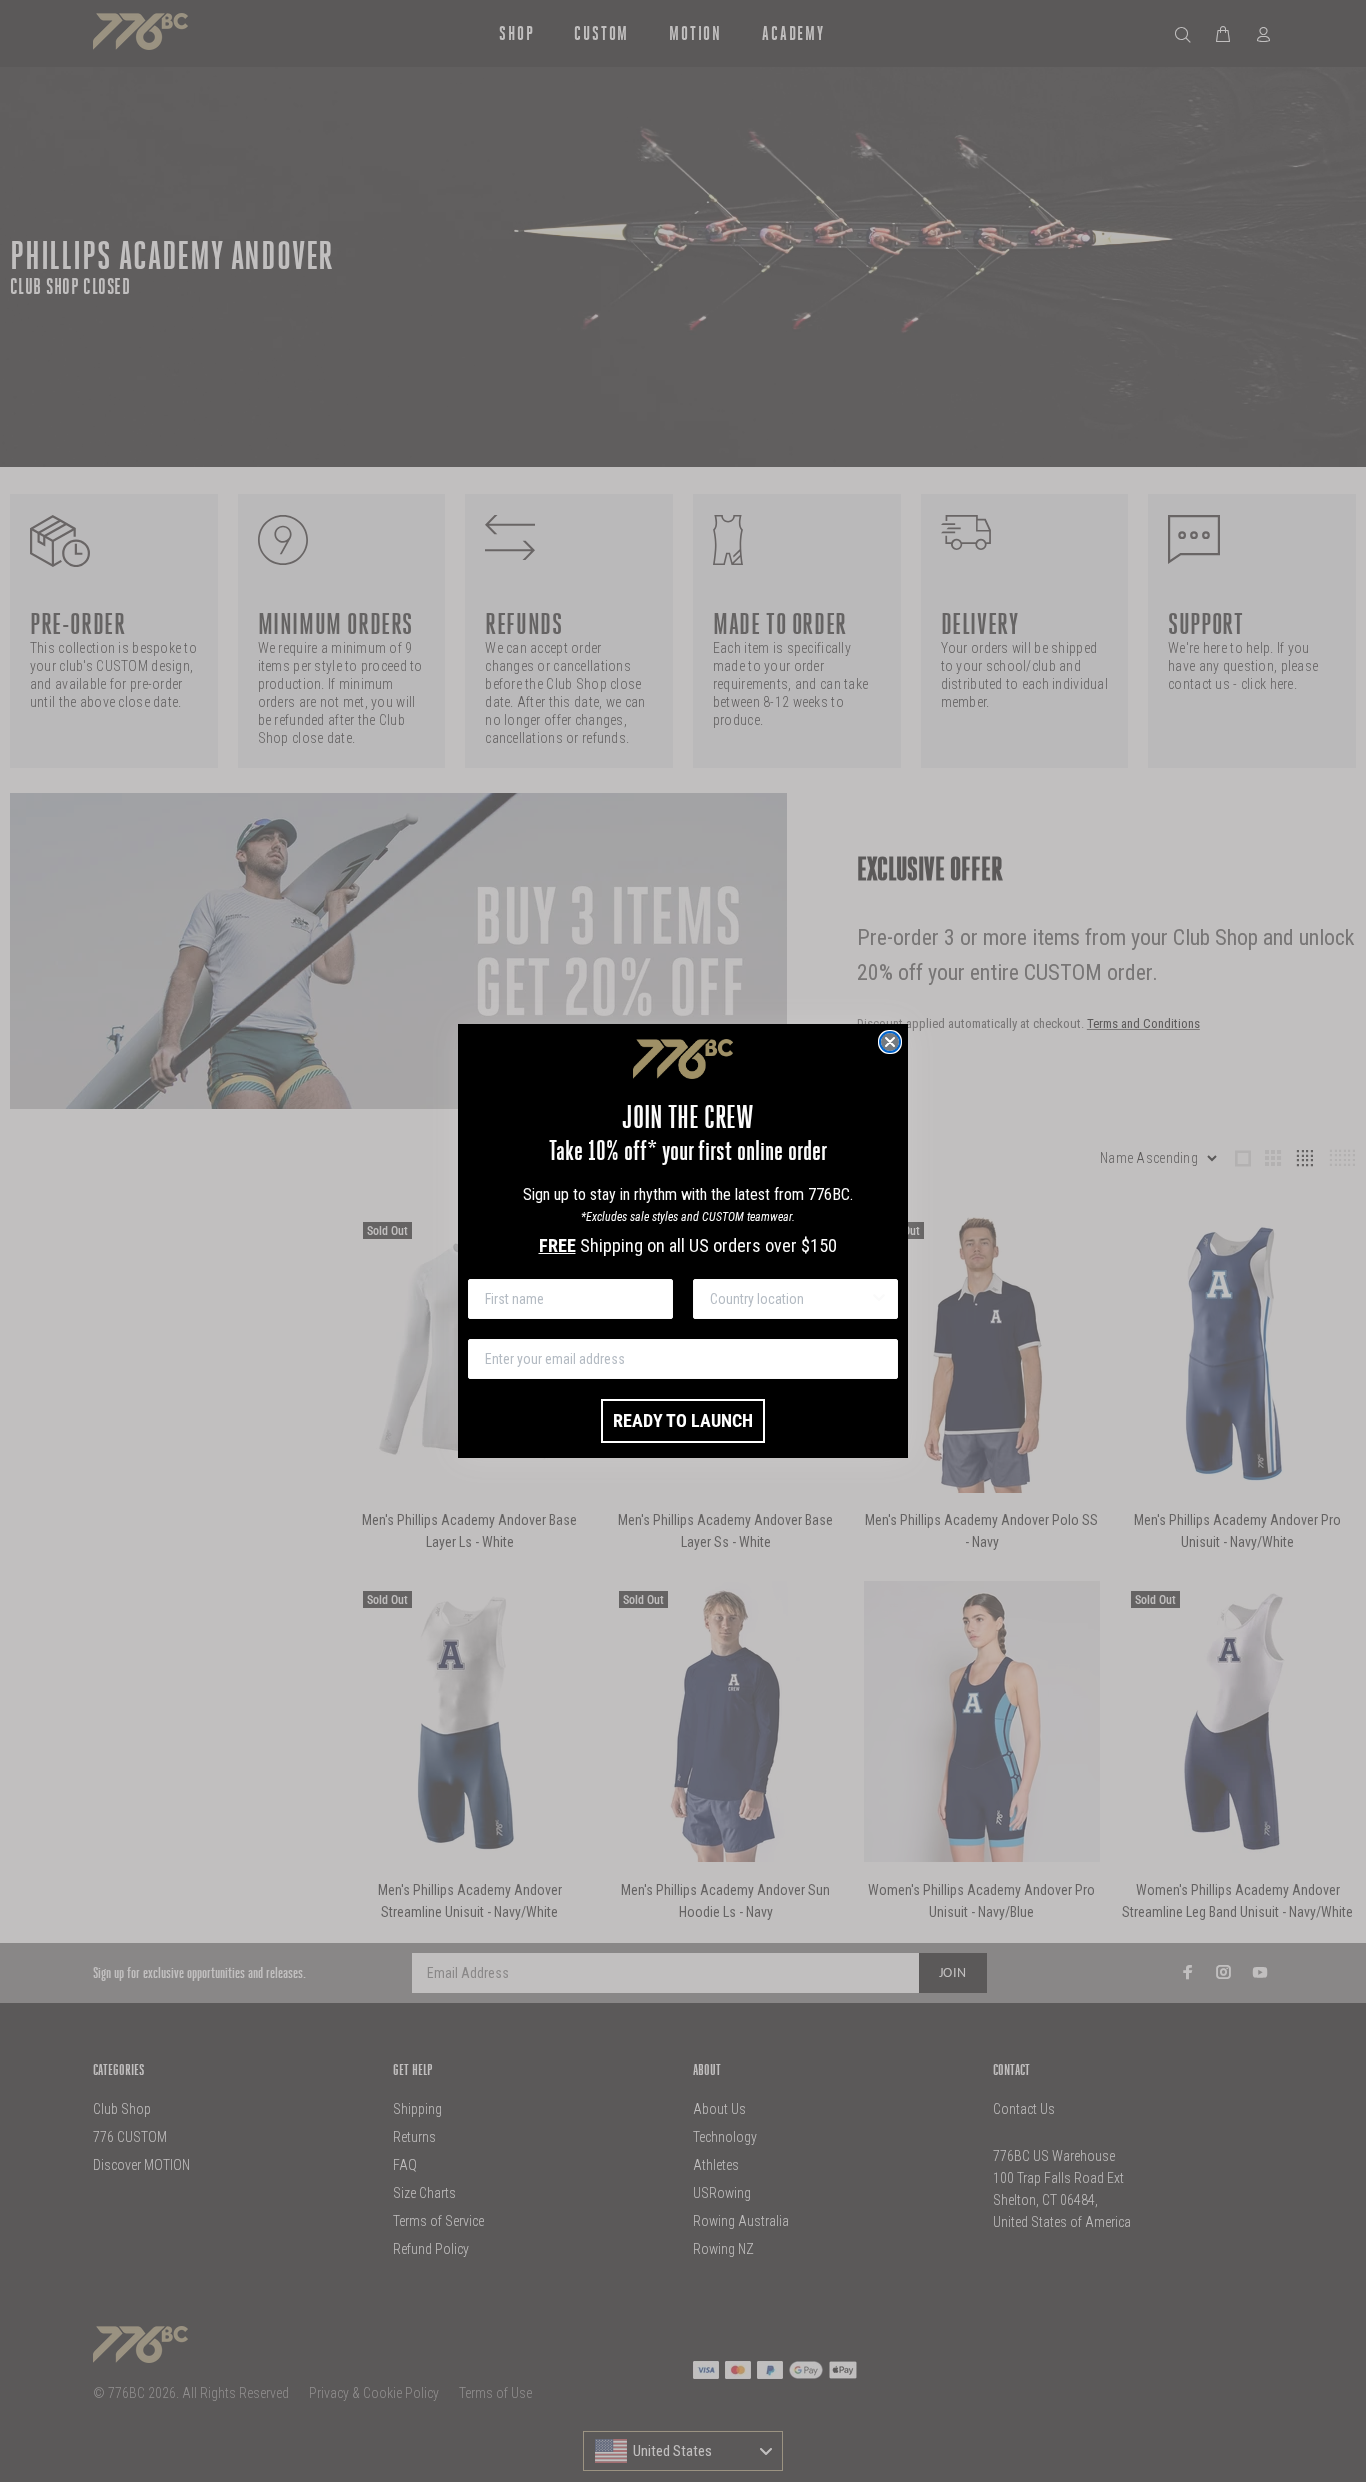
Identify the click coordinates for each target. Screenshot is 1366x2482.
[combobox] (789, 1299)
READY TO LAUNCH (683, 1420)
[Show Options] (879, 1299)
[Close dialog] (890, 1042)
